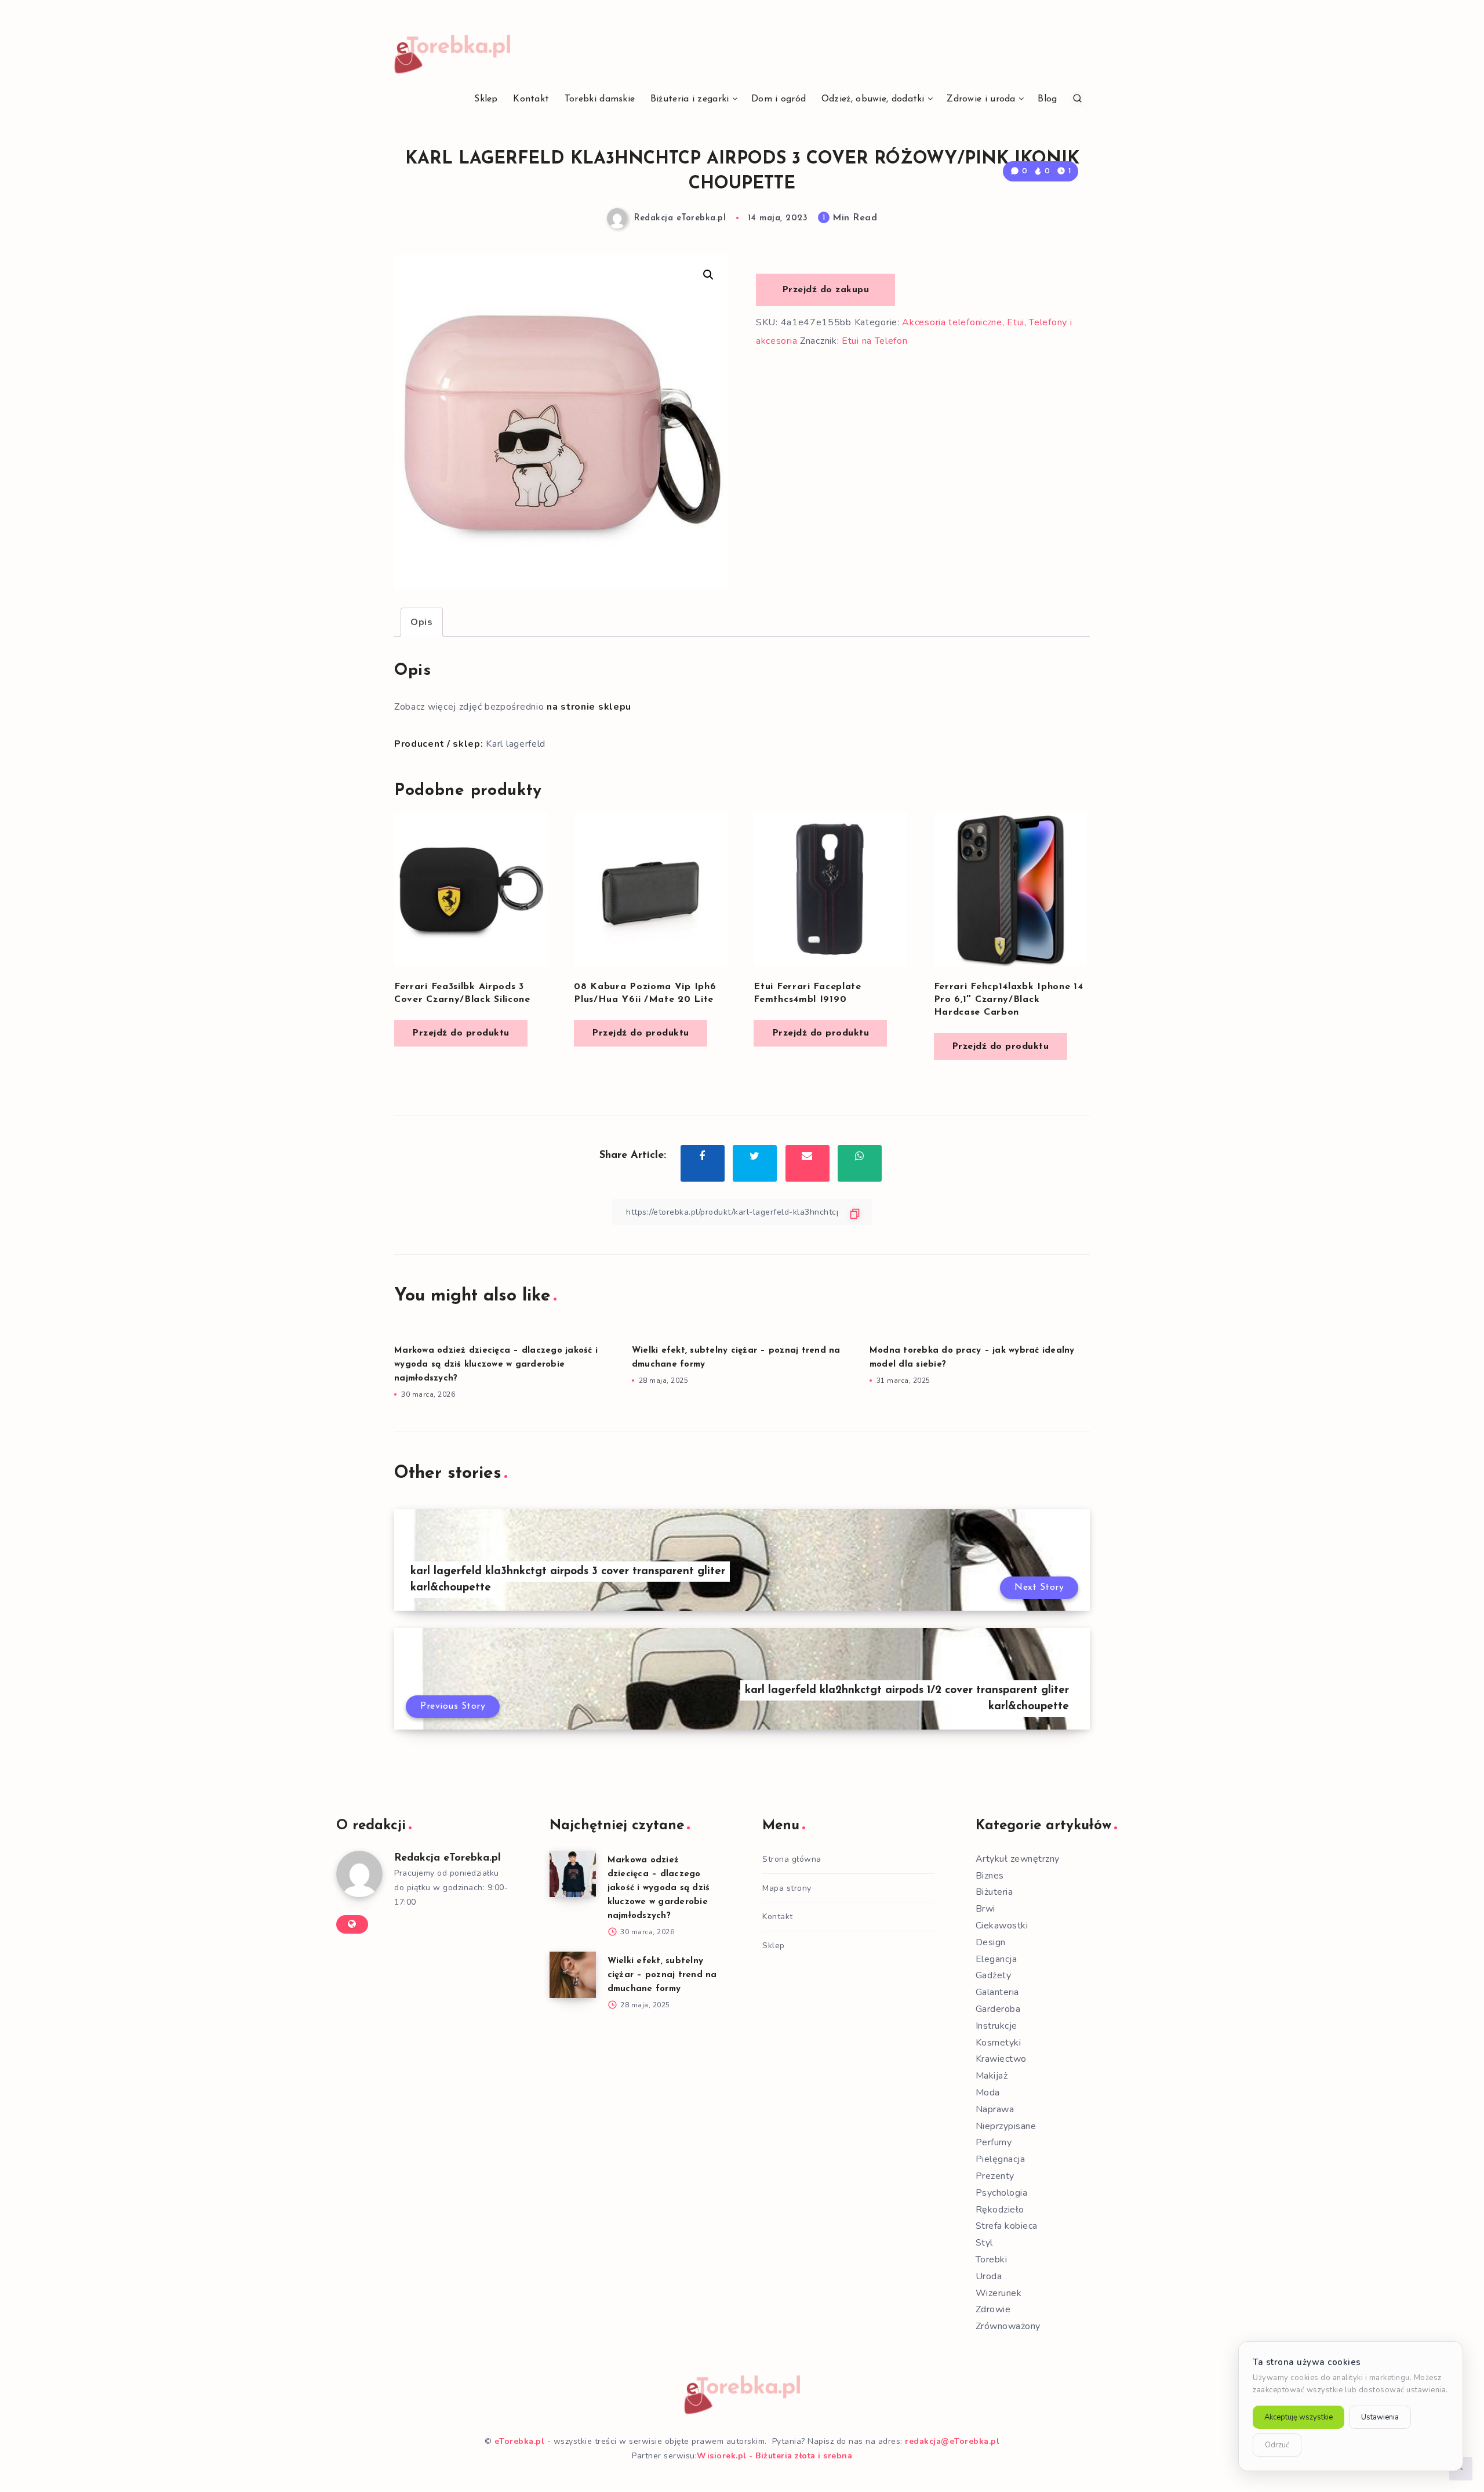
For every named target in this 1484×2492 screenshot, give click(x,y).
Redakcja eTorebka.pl (448, 1858)
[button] (708, 275)
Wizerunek (999, 2293)
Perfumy (994, 2142)
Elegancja (996, 1959)
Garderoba (998, 2009)
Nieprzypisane (1006, 2126)
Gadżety (994, 1975)
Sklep (486, 99)
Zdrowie (993, 2309)
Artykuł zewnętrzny (1018, 1859)
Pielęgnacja (1001, 2159)
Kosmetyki (999, 2043)
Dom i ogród (779, 99)
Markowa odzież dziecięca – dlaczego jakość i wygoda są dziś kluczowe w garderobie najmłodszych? (496, 1365)
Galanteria (997, 1992)
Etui (1016, 322)
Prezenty (995, 2176)
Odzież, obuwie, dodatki (873, 99)
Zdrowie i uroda (981, 99)
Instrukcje (996, 2026)
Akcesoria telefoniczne (952, 322)
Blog (1047, 99)
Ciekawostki (1002, 1926)
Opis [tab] (422, 622)
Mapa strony (787, 1888)
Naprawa (995, 2109)
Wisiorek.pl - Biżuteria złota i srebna (774, 2456)
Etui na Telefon (875, 341)
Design (991, 1942)
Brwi (985, 1909)
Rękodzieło (1000, 2210)
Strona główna (792, 1859)
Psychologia (1002, 2193)
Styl (984, 2243)
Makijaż (992, 2076)
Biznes (990, 1876)
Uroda (989, 2276)
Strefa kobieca (1007, 2226)
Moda (988, 2093)
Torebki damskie (600, 99)
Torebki (992, 2259)
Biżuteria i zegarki (690, 99)
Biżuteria (994, 1892)
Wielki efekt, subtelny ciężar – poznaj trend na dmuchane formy (662, 1975)
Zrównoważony (1008, 2326)
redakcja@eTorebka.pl (952, 2441)
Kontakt (531, 99)
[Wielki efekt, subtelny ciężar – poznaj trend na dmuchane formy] (573, 1975)
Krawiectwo (1001, 2059)
